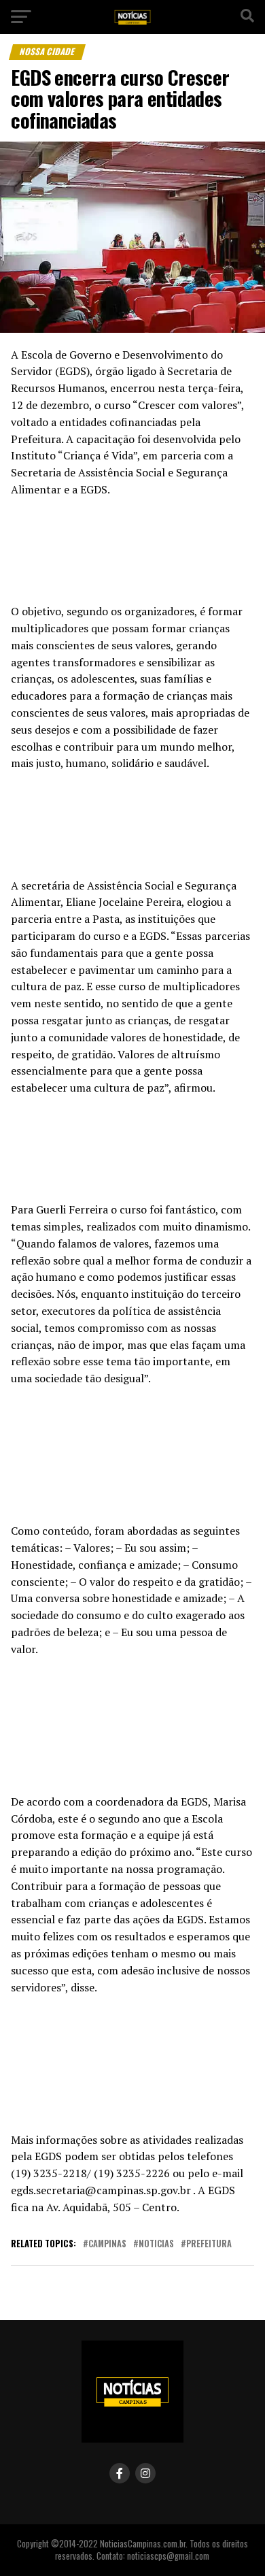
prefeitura (209, 2244)
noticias (156, 2244)
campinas (107, 2244)
